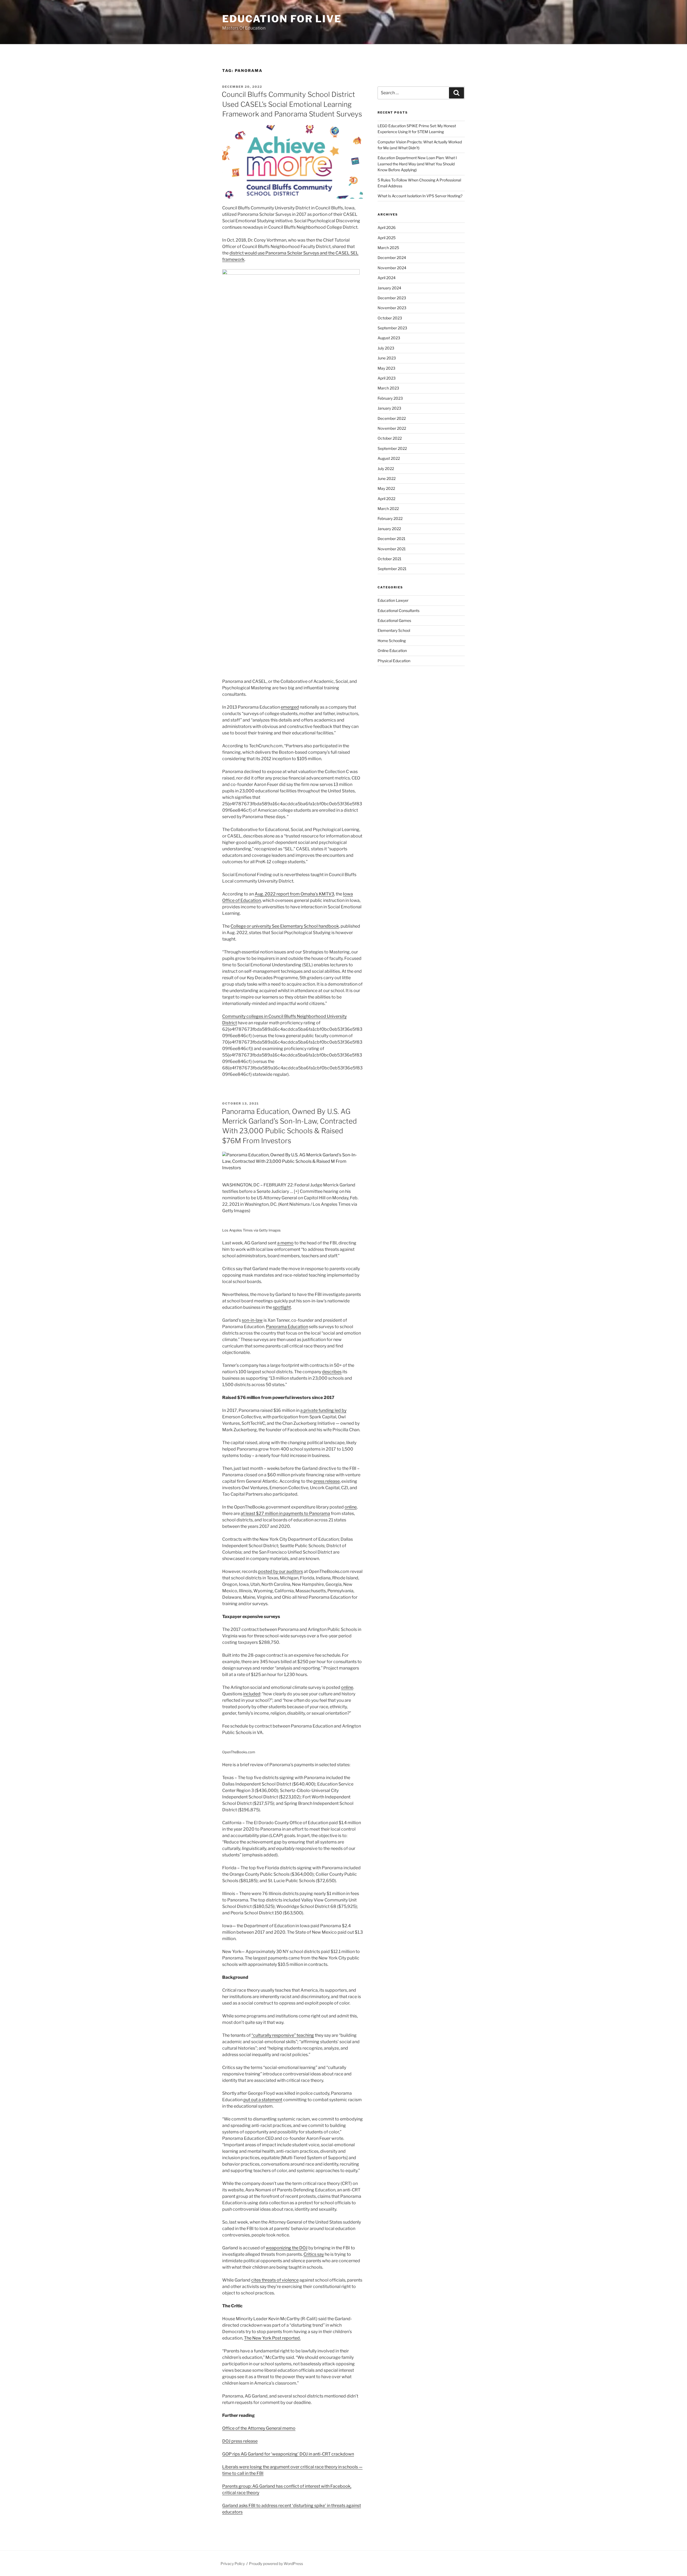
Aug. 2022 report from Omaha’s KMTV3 (294, 894)
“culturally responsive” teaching (283, 2035)
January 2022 (389, 529)
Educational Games (394, 620)
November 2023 (392, 308)
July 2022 (386, 469)
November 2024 (392, 268)
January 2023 (389, 408)
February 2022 (390, 518)
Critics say (314, 2254)
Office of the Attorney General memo (259, 2428)
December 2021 (392, 539)
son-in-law (252, 1320)
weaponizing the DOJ (287, 2248)
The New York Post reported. (272, 2338)
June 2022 (387, 478)
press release (327, 1481)
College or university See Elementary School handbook (285, 926)
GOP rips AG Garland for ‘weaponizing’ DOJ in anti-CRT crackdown (288, 2454)
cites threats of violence (275, 2280)
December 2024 (392, 258)
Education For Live (282, 19)
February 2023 (390, 398)
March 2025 (388, 248)
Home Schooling (392, 641)
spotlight (282, 1307)
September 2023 (392, 328)
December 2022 (392, 418)
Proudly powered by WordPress (276, 2564)
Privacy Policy (233, 2564)
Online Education (392, 651)
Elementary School (394, 630)
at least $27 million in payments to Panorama (285, 1513)
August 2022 (389, 458)
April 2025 (387, 238)
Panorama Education (287, 1327)
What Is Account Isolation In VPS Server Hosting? (420, 196)
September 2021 (392, 569)
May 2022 (386, 488)
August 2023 (389, 338)
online (351, 1507)
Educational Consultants (399, 611)
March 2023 (388, 388)
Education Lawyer (393, 600)
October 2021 (390, 559)
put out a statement (263, 2100)
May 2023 (386, 368)
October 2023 (390, 318)
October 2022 (390, 438)
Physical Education (394, 661)
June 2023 (387, 358)
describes (332, 1372)
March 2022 (388, 509)
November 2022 (392, 428)
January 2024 (389, 288)
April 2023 (387, 378)
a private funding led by (323, 1410)
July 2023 (386, 348)
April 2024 (387, 278)
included (252, 1694)
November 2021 (392, 549)
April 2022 (386, 499)
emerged (290, 707)
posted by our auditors (281, 1571)
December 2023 (392, 298)
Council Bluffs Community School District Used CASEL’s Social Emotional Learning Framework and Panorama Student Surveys (292, 104)
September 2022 (392, 448)
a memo (285, 1243)
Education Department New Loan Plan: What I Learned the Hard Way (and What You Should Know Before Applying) (417, 164)
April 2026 (387, 227)
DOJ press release (240, 2441)
